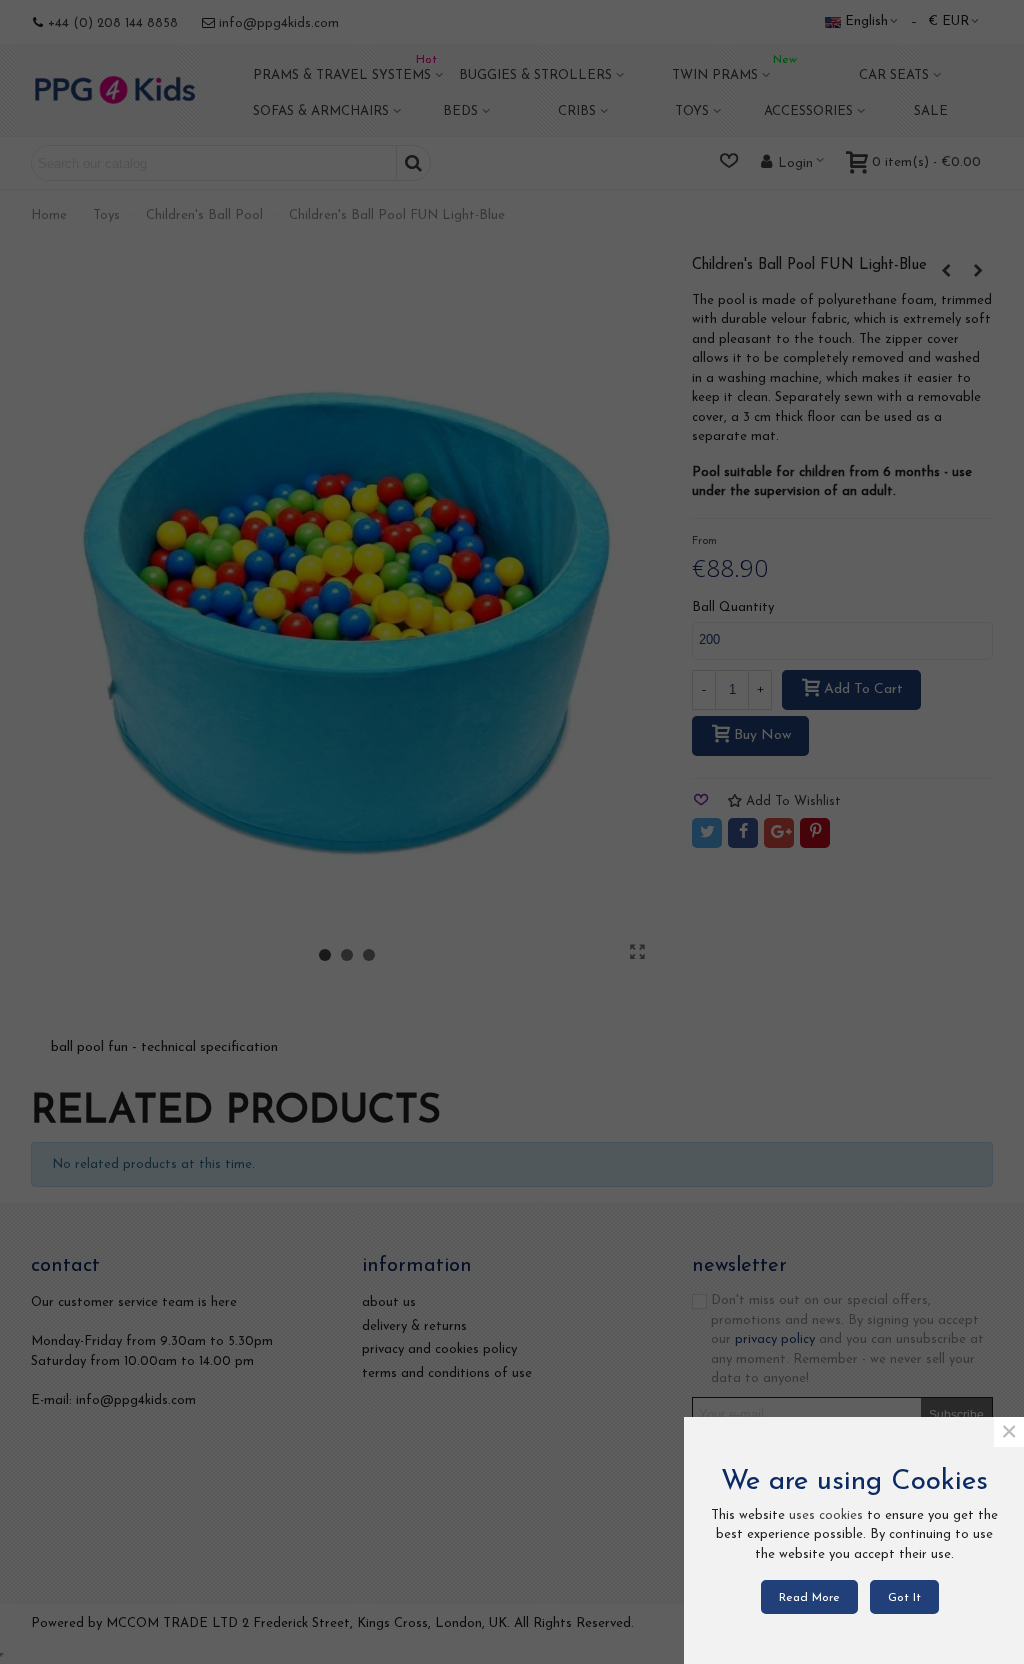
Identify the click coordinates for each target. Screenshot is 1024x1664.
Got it (904, 1598)
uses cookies (826, 1515)
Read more (809, 1598)
